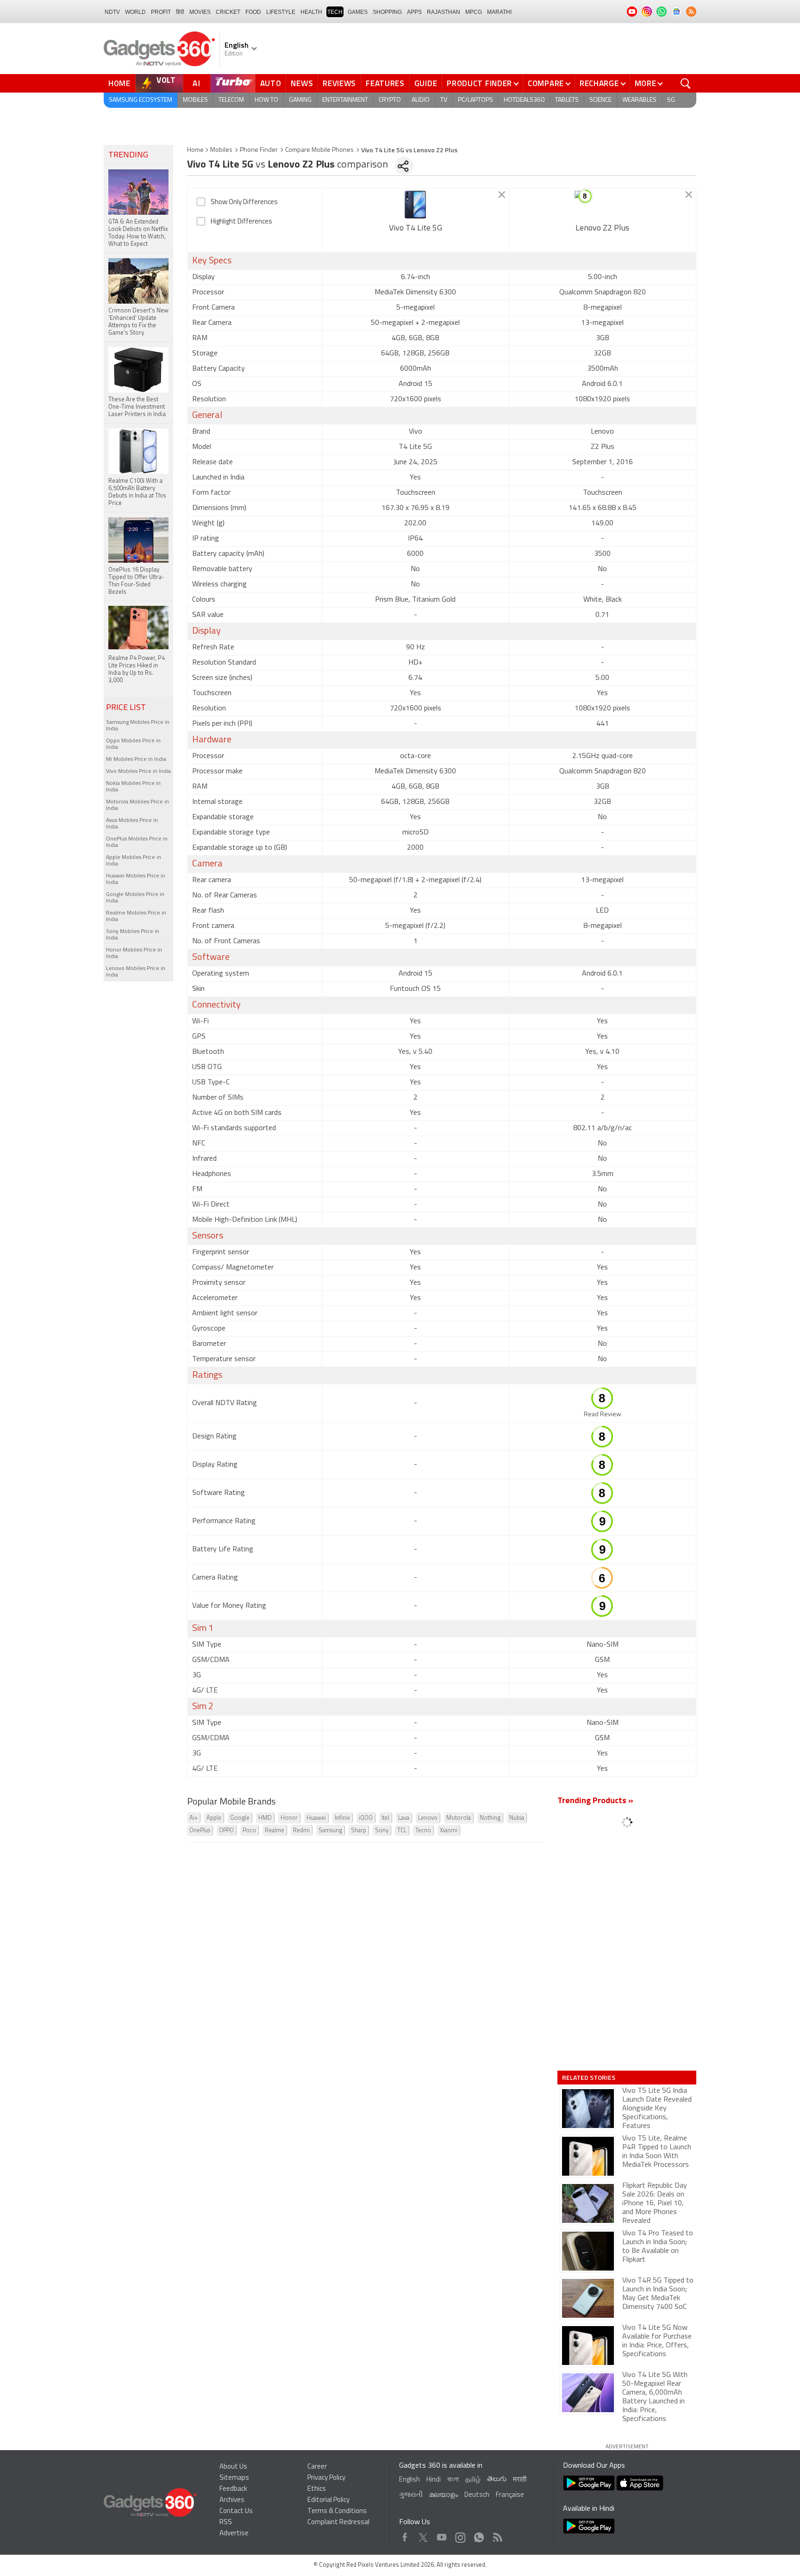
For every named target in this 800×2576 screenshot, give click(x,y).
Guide (426, 83)
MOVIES (200, 12)
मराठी (520, 2480)
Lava (404, 1818)
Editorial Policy (328, 2500)
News (302, 83)
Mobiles (195, 100)
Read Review (603, 1415)
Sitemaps (234, 2478)
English (409, 2480)
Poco (249, 1831)
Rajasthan (444, 12)
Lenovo (428, 1818)
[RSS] (691, 12)
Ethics (317, 2489)
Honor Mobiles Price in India (134, 953)
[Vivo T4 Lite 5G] (416, 205)
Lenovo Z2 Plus (602, 229)
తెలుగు (497, 2480)
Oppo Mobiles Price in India (133, 744)
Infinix (342, 1818)
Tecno (423, 1831)
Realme (275, 1831)
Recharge (599, 83)
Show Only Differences (244, 202)
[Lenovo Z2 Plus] (603, 205)
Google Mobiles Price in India (135, 898)
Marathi (499, 12)
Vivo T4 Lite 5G (416, 229)
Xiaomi (449, 1831)
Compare (546, 83)
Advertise (234, 2534)
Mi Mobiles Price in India (136, 759)
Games (358, 12)
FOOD (253, 12)
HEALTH (311, 12)
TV (444, 100)
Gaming (300, 100)
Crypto (390, 100)
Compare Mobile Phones (319, 150)
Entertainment (345, 100)
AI (197, 83)
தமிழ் (473, 2480)
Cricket (228, 12)
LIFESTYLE (281, 12)
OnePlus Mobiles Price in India (137, 842)
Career (317, 2467)
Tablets (567, 100)
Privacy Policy (326, 2478)
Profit (161, 12)
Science (600, 100)
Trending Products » (595, 1801)
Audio (421, 100)
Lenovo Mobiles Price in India (136, 972)
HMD (265, 1818)
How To (266, 100)
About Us (233, 2467)
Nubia (517, 1818)
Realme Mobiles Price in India (136, 916)
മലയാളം (444, 2495)
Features (385, 83)
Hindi (434, 2480)
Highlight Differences (241, 222)
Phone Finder (259, 150)
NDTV (112, 12)
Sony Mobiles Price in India (133, 935)
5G (671, 100)
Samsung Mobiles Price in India (138, 726)
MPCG (474, 12)
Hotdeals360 (524, 100)
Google (240, 1818)
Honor (289, 1818)
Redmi (301, 1831)
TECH (335, 12)
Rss (497, 2535)
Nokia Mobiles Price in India (133, 787)
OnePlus (200, 1831)
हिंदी (180, 12)
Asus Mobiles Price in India (132, 824)
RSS (226, 2523)
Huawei (316, 1818)
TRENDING (128, 156)
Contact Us (236, 2511)
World (135, 12)
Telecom (231, 100)
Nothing (490, 1818)
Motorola (459, 1818)
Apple (214, 1818)
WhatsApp (479, 2535)
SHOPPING (387, 12)
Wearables (639, 100)
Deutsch (477, 2495)
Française (510, 2495)
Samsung (330, 1831)
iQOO (366, 1818)
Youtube (442, 2535)
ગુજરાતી (411, 2495)
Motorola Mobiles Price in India (137, 805)
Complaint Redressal (338, 2523)
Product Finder (479, 83)
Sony (382, 1831)
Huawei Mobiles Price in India (136, 879)
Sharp (359, 1831)
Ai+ (194, 1818)
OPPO (226, 1831)
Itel (385, 1818)
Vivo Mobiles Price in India (138, 772)
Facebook (405, 2535)
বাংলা (453, 2480)
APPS (414, 12)
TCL (402, 1831)
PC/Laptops (475, 100)
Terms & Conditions (337, 2511)
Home (119, 83)
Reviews (339, 83)
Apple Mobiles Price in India (134, 861)
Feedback (233, 2489)
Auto (271, 83)
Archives (232, 2500)
